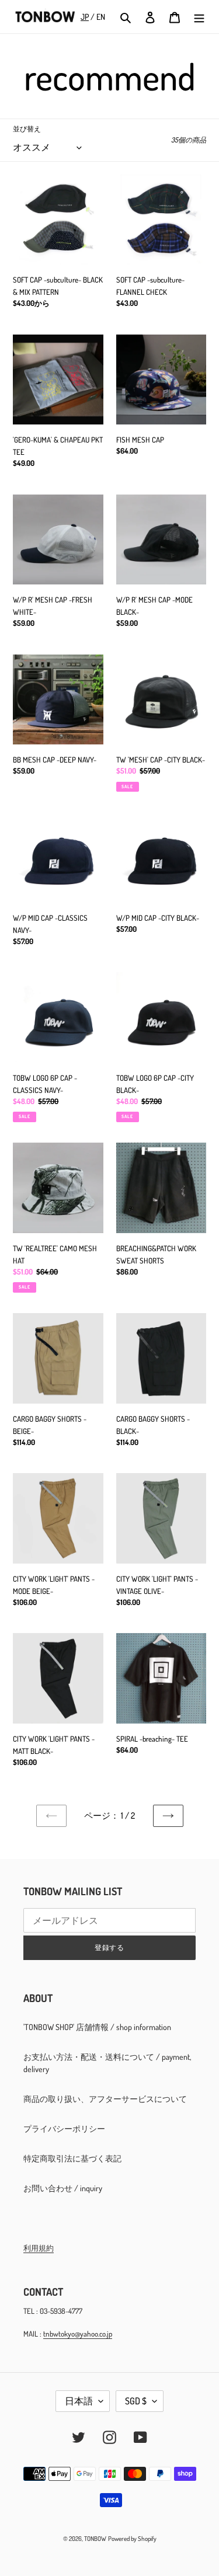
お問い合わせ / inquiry (63, 2188)
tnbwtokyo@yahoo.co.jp (78, 2334)
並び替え (27, 129)
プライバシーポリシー (64, 2128)
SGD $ (136, 2401)
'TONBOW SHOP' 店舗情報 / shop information (97, 2027)
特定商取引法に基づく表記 (72, 2158)
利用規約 (39, 2248)
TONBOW (95, 2539)
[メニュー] (199, 17)
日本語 (79, 2401)
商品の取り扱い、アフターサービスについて (105, 2099)
